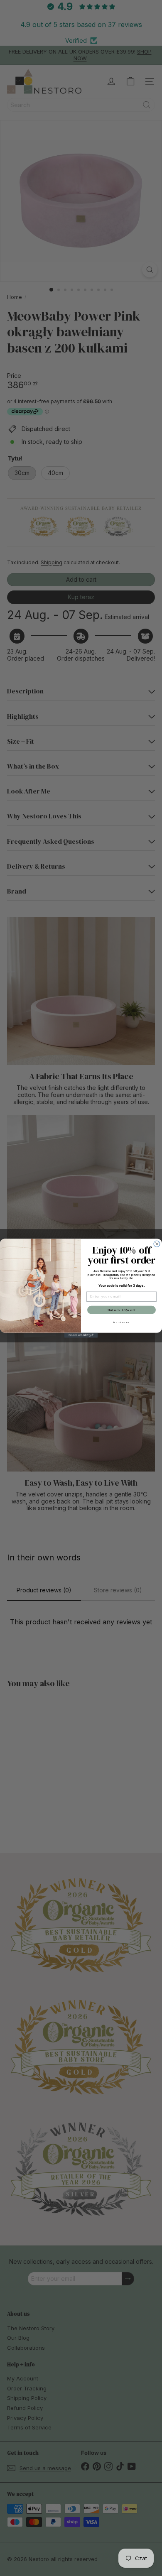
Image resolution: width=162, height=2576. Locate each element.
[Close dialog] (157, 1244)
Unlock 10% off (122, 1310)
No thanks (121, 1322)
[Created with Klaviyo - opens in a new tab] (81, 1335)
